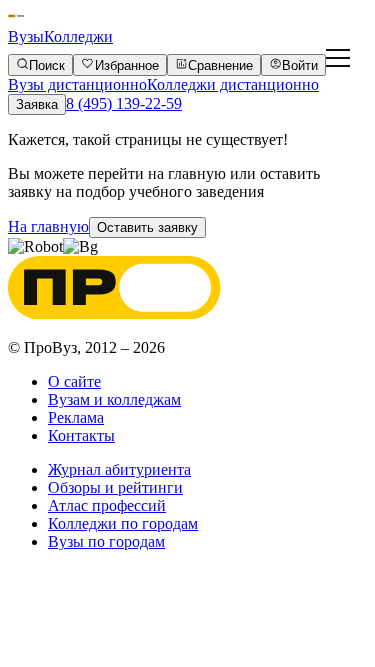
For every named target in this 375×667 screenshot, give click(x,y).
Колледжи (78, 36)
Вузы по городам (106, 541)
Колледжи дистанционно (233, 84)
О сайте (74, 381)
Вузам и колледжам (114, 399)
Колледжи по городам (123, 523)
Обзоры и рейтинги (115, 487)
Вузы (26, 36)
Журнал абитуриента (119, 469)
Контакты (81, 435)
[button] (147, 227)
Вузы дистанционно (77, 84)
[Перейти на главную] (16, 18)
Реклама (76, 417)
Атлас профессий (107, 505)
